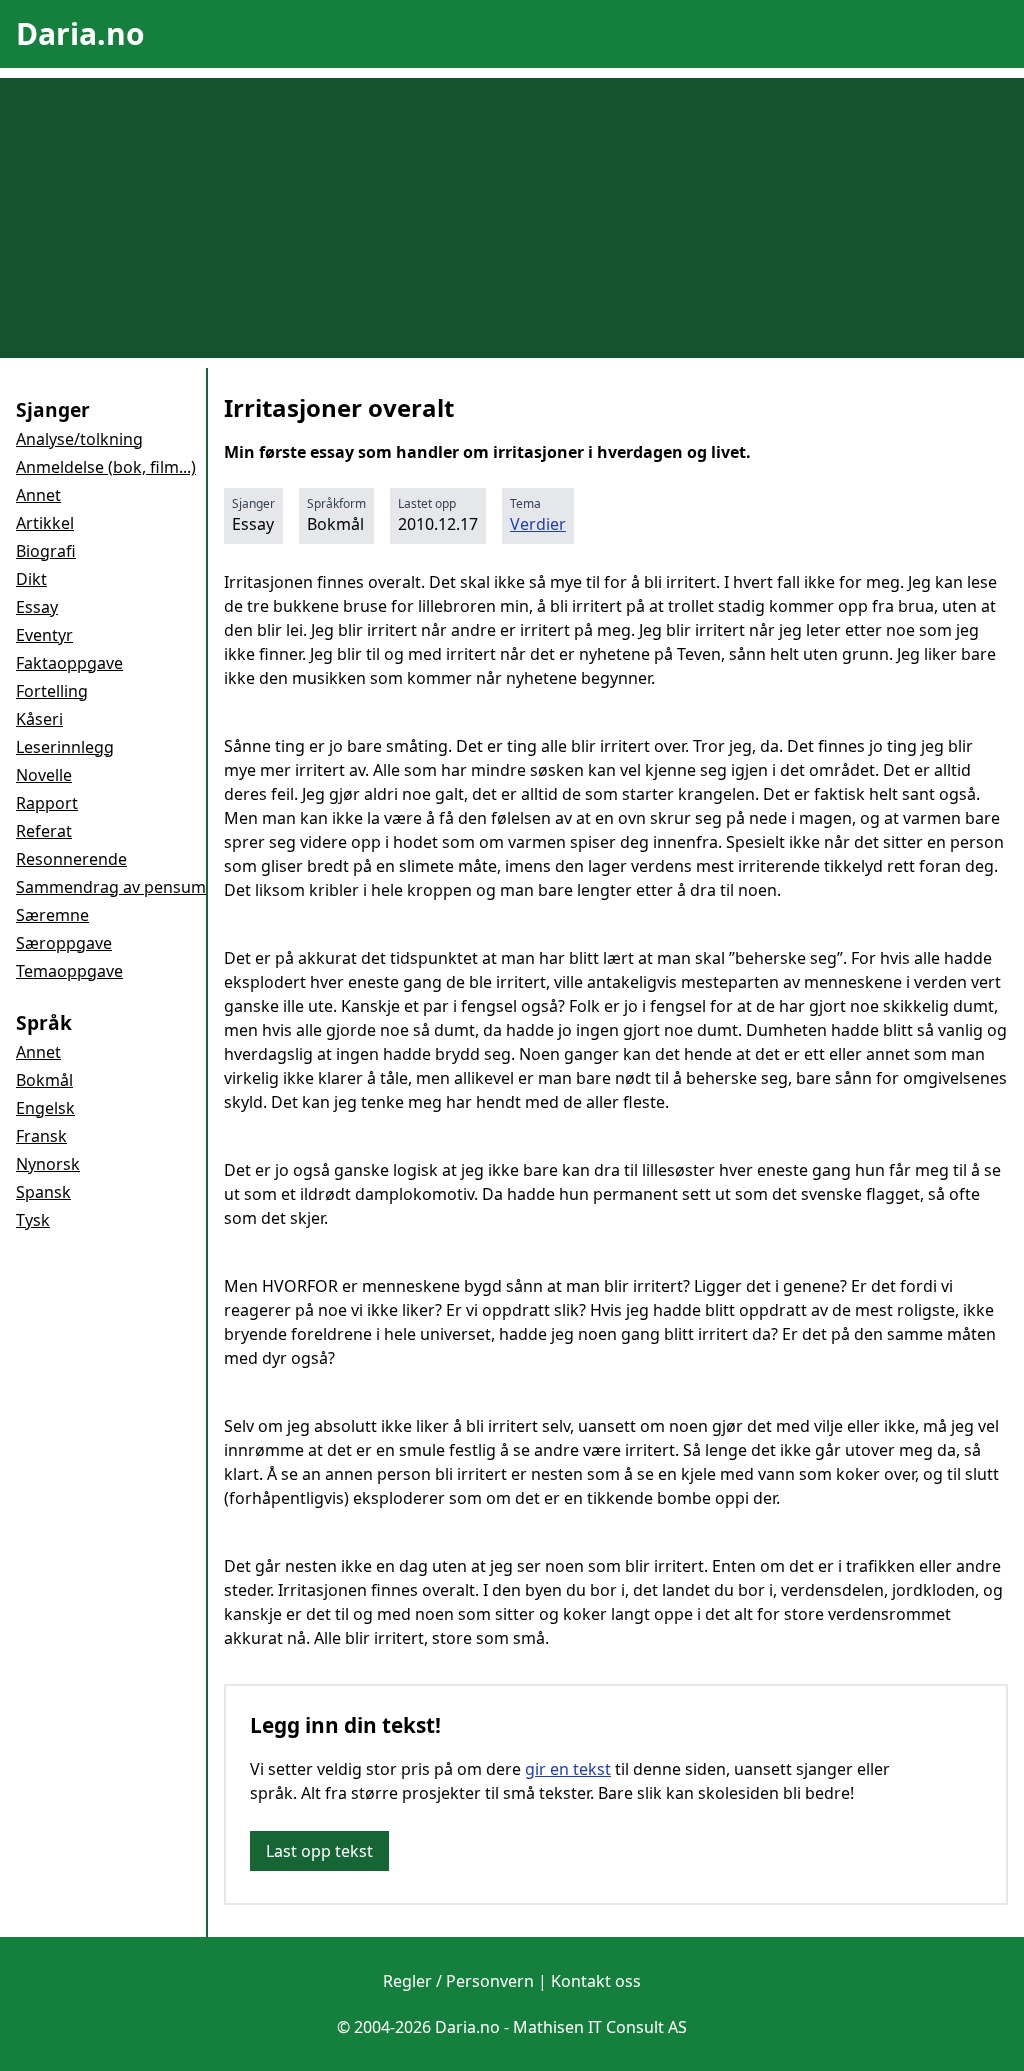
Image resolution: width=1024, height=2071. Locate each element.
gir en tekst (568, 1769)
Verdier (538, 524)
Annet (38, 495)
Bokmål (44, 1080)
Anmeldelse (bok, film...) (106, 467)
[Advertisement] (512, 218)
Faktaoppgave (69, 663)
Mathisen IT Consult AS (600, 2027)
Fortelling (52, 691)
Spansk (43, 1192)
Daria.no (80, 33)
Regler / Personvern (458, 1981)
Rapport (47, 803)
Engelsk (45, 1108)
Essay (37, 607)
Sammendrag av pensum (111, 887)
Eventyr (44, 635)
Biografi (46, 551)
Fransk (41, 1136)
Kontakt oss (596, 1981)
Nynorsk (48, 1164)
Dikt (31, 579)
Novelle (44, 775)
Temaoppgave (69, 971)
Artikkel (45, 523)
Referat (44, 831)
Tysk (33, 1220)
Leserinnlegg (65, 747)
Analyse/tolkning (79, 439)
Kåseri (39, 719)
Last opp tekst (319, 1851)
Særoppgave (64, 943)
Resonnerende (71, 859)
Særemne (52, 915)
